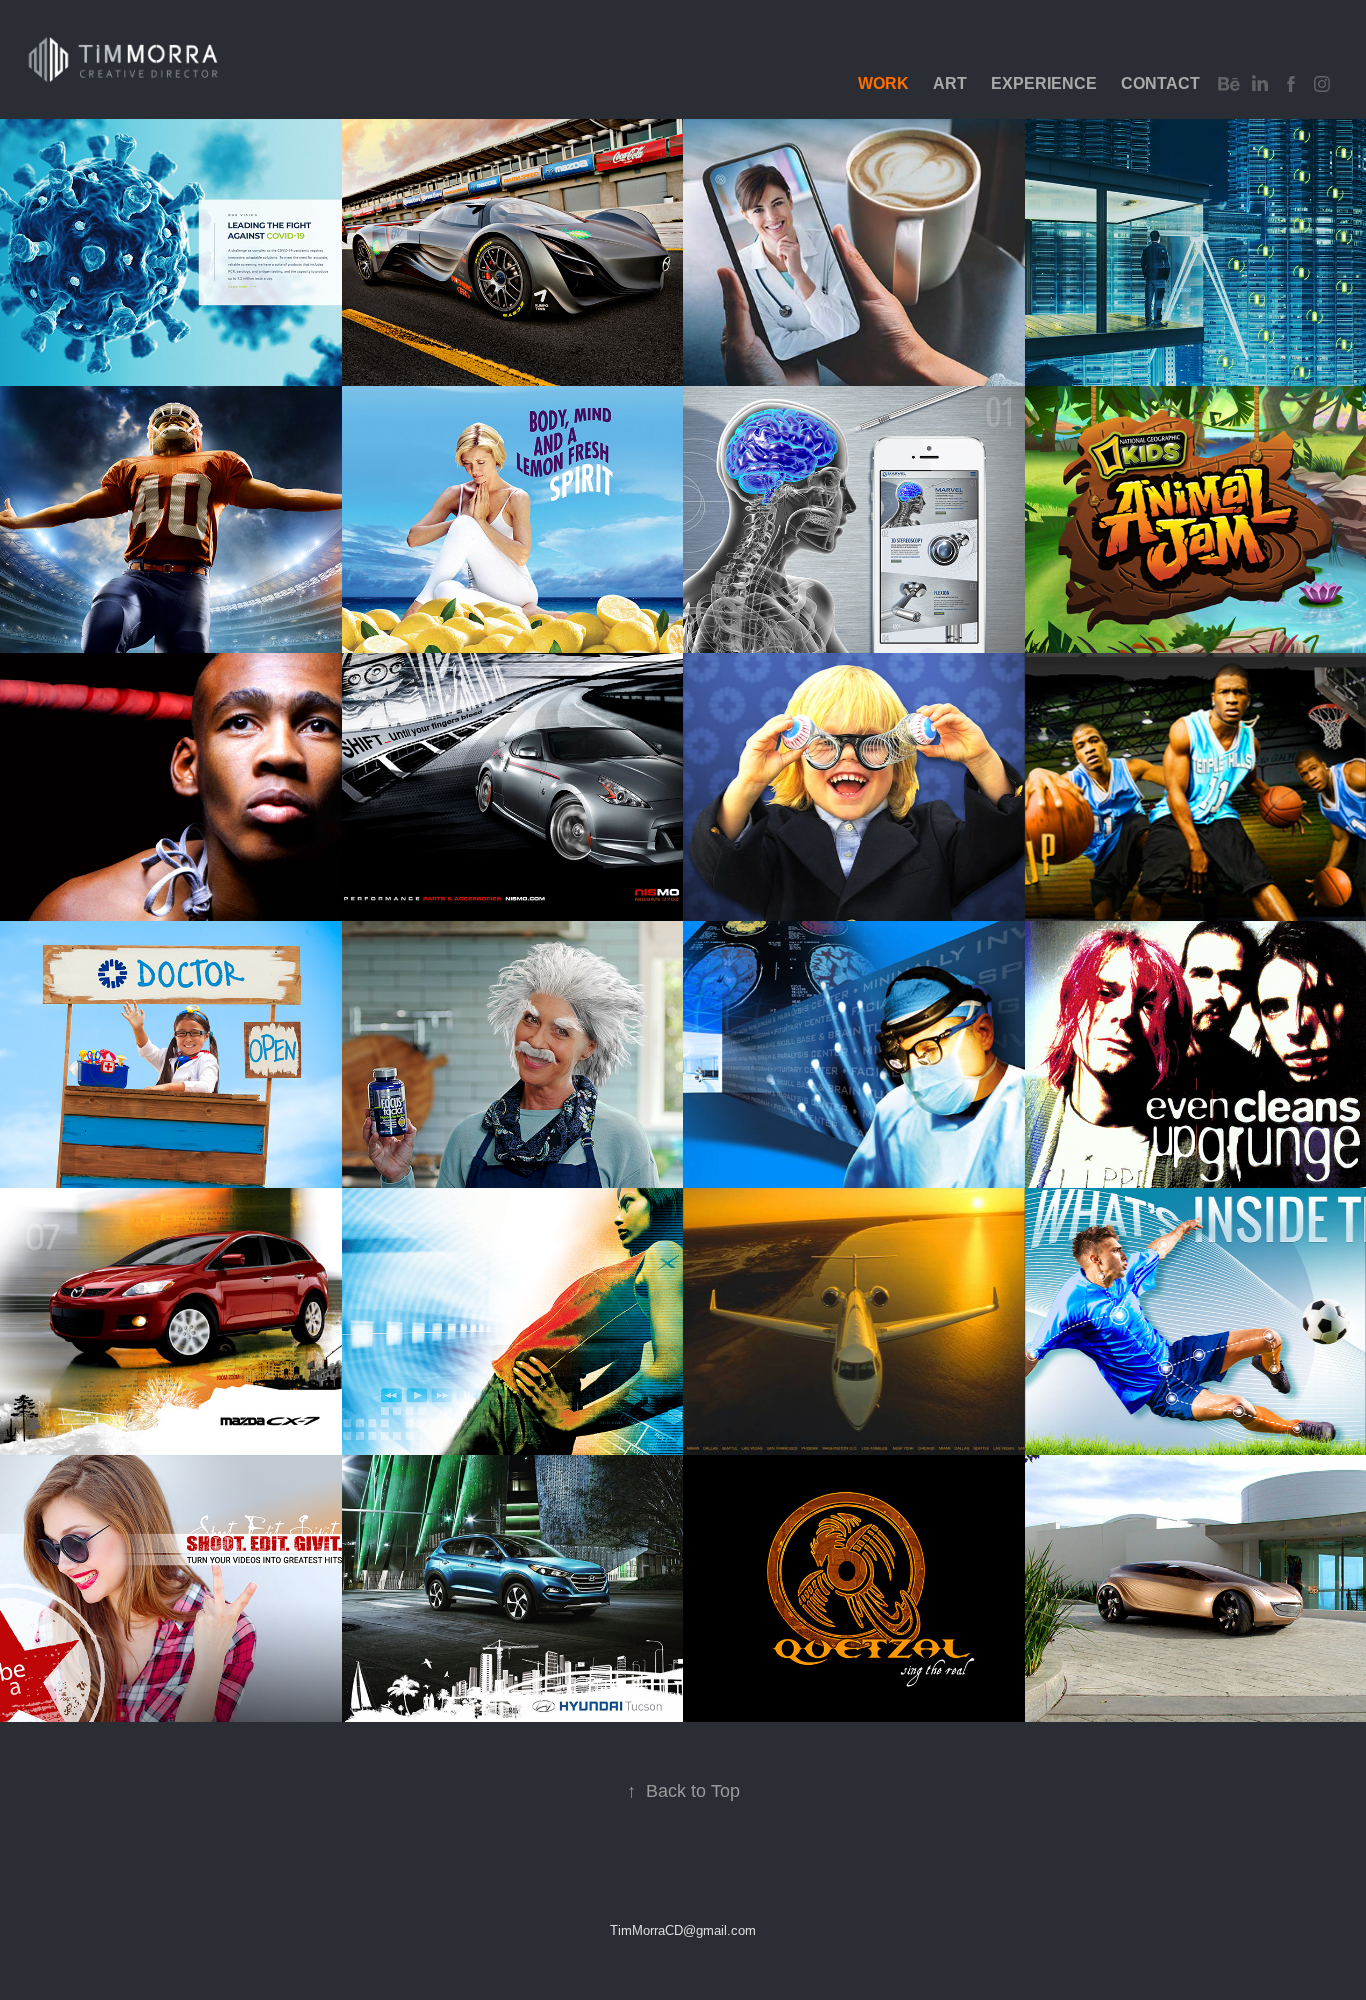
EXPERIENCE (1044, 83)
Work (883, 83)
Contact (1160, 83)
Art (950, 83)
